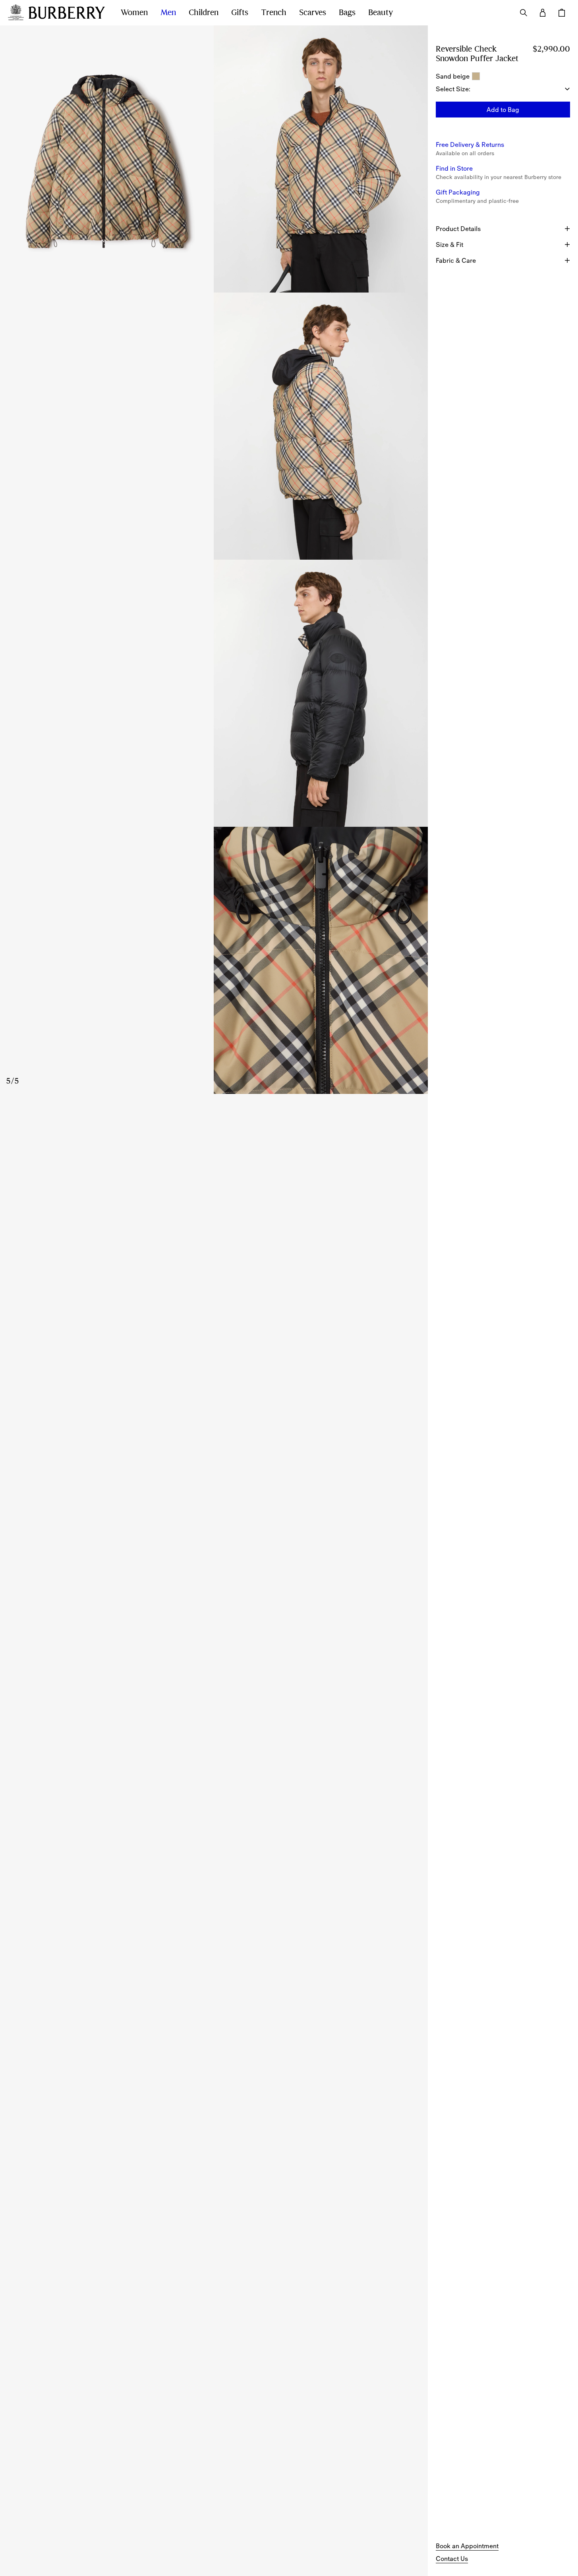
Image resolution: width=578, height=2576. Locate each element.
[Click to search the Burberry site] (524, 13)
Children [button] (204, 13)
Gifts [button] (240, 13)
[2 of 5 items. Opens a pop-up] (321, 159)
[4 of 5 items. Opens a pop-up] (214, 693)
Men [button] (168, 13)
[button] (503, 110)
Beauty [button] (381, 13)
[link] (467, 2546)
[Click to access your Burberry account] (543, 13)
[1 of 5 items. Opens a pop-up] (107, 159)
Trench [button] (274, 13)
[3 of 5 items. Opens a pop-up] (214, 426)
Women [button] (134, 13)
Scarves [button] (313, 13)
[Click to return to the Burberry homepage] (67, 13)
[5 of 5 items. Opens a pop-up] (214, 960)
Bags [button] (347, 13)
